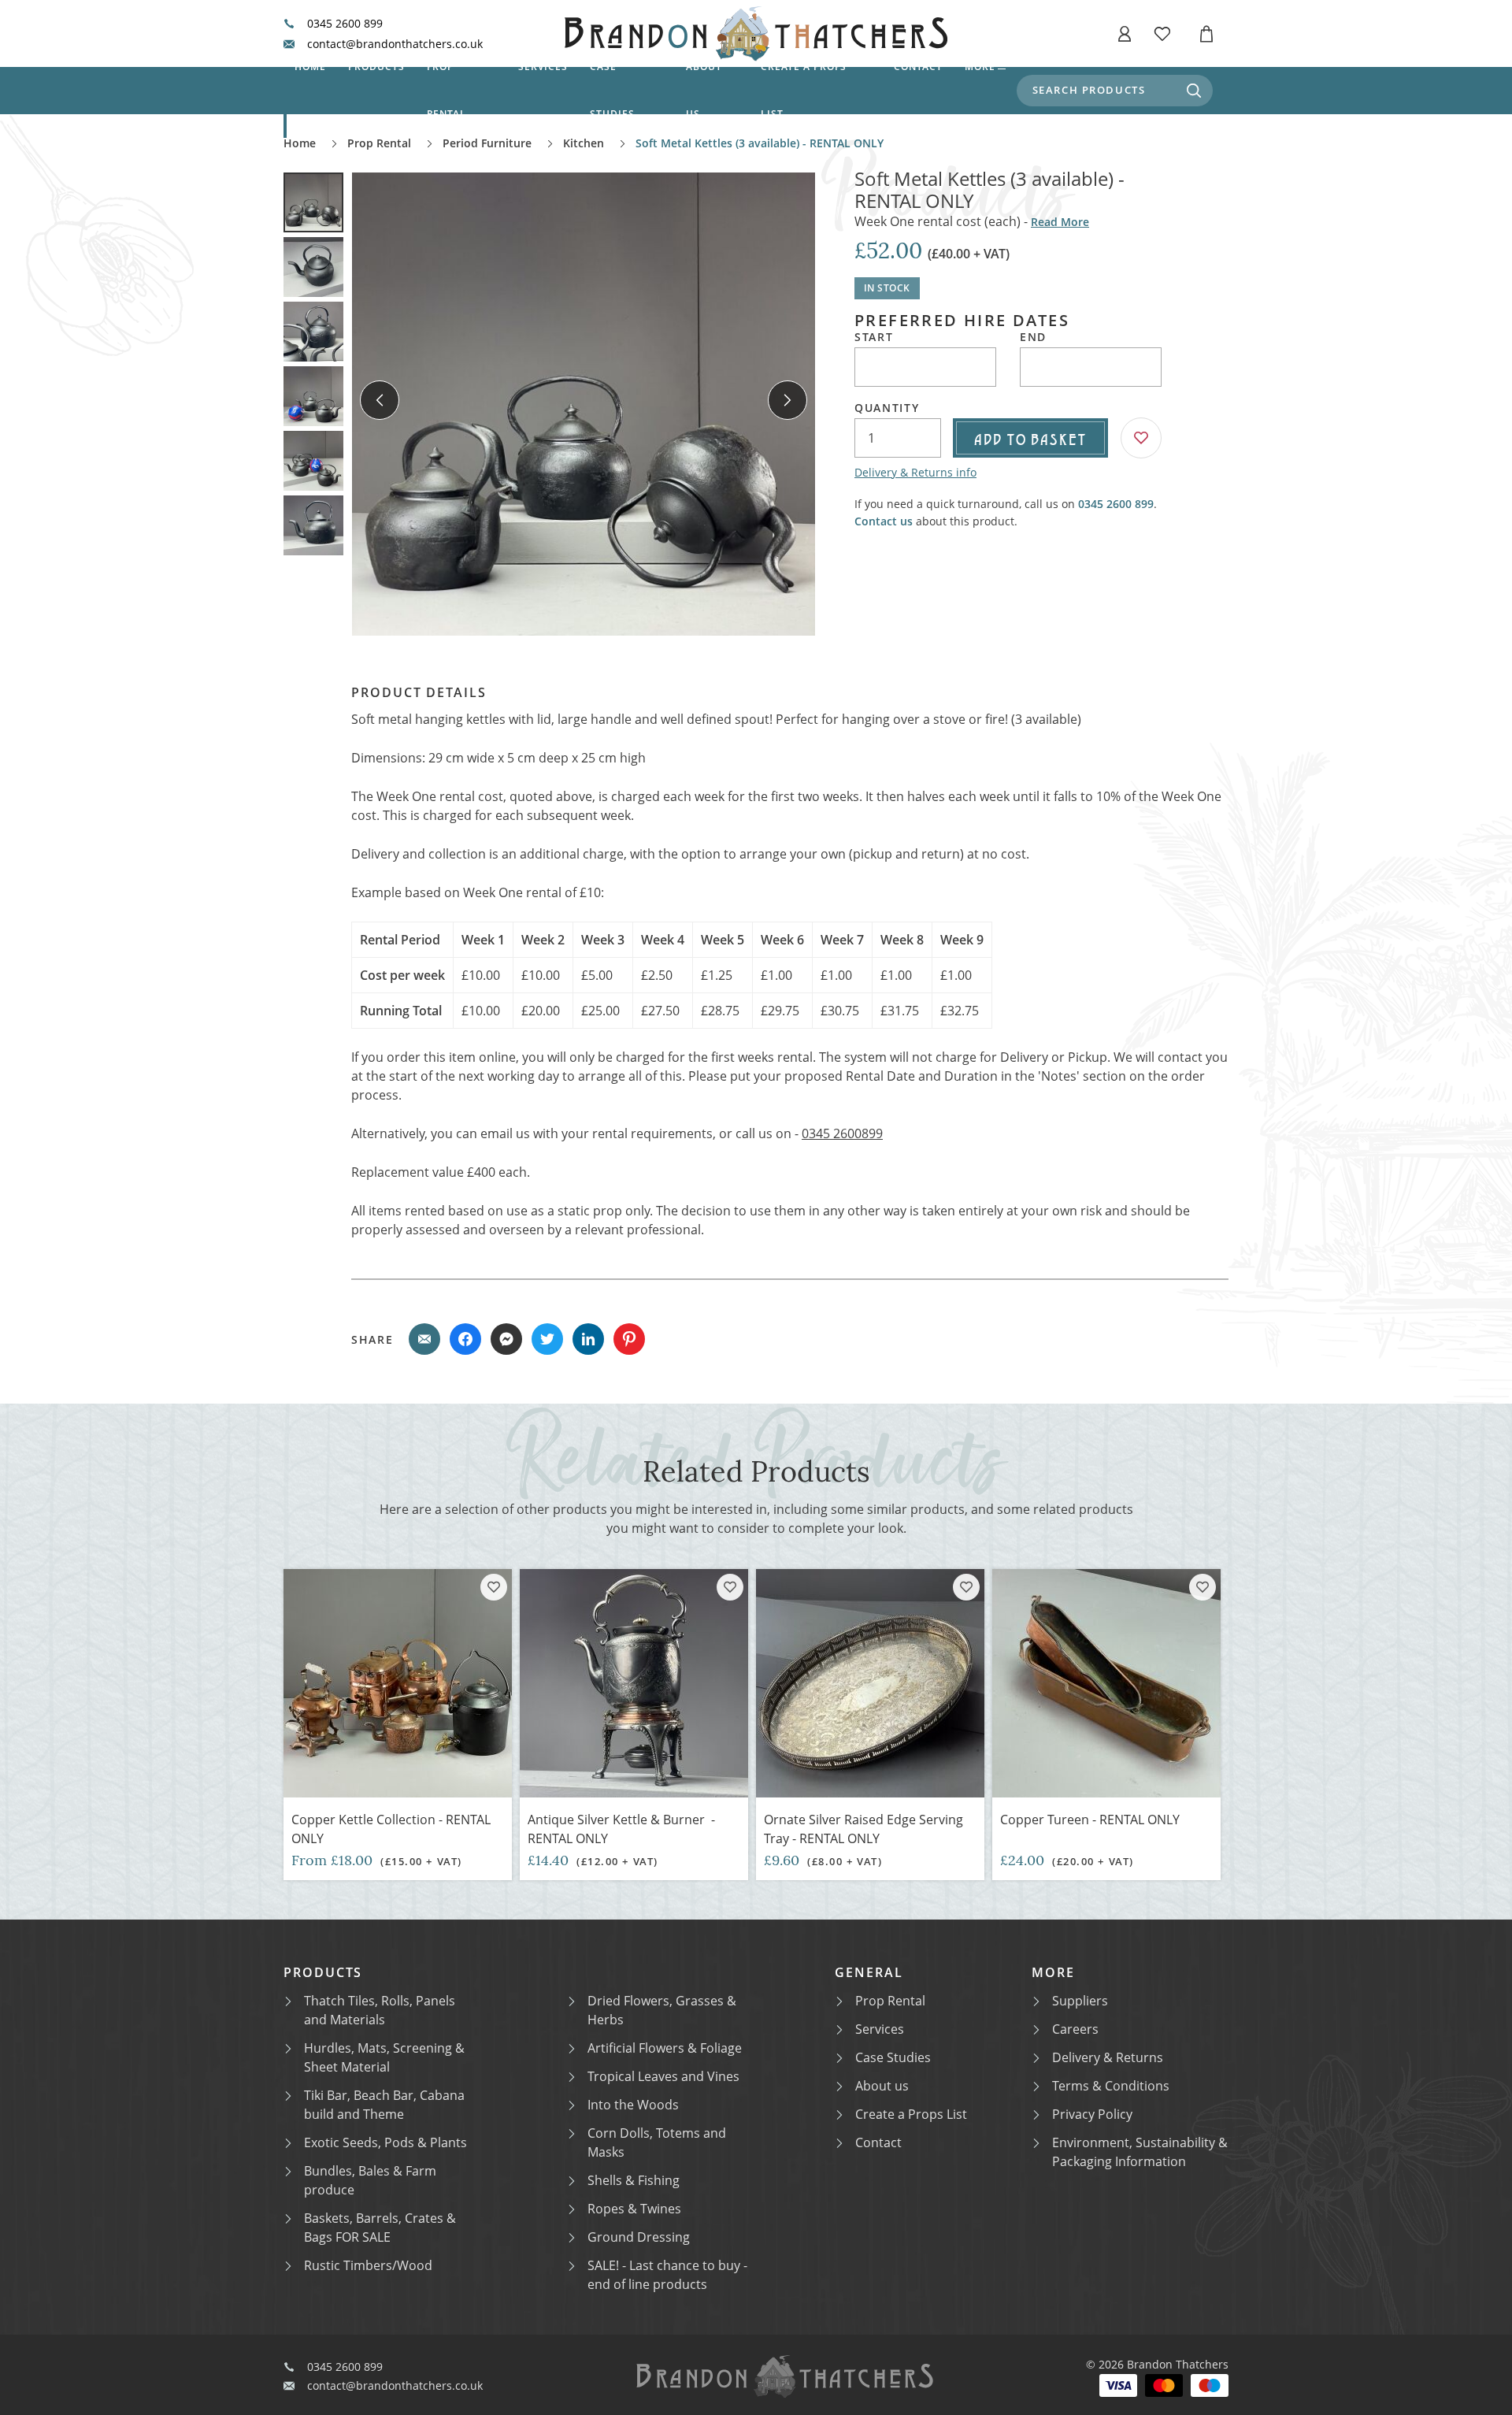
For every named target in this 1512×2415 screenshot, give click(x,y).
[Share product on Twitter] (547, 1339)
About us (704, 90)
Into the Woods (633, 2105)
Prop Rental (447, 90)
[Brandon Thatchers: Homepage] (756, 33)
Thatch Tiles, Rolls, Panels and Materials (380, 2010)
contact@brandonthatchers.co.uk (395, 44)
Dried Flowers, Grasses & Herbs (662, 2010)
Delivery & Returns (1108, 2057)
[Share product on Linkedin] (588, 1339)
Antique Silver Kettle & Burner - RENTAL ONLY (621, 1829)
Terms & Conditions (1111, 2086)
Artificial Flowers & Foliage (665, 2048)
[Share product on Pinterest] (629, 1339)
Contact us (884, 521)
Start (874, 337)
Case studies (612, 90)
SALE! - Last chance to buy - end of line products (667, 2275)
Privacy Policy (1092, 2114)
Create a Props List (911, 2114)
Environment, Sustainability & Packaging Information (1140, 2152)
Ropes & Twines (634, 2209)
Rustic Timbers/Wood (368, 2265)
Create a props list (804, 90)
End (1033, 337)
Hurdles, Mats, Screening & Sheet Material (384, 2057)
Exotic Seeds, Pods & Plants (385, 2142)
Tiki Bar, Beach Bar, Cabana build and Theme (384, 2105)
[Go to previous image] (380, 400)
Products (376, 67)
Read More (1060, 222)
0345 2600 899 (345, 24)
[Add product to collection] (494, 1587)
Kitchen (584, 143)
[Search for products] (1194, 91)
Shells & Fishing (634, 2180)
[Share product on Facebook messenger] (506, 1339)
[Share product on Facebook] (465, 1339)
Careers (1075, 2029)
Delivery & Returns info (915, 472)
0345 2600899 (842, 1133)
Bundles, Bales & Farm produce (370, 2180)
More (980, 67)
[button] (1125, 34)
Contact (918, 67)
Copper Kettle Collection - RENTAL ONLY (391, 1829)
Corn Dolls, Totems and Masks (657, 2142)
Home (310, 67)
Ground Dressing (639, 2237)
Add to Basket (1030, 438)
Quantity (887, 408)
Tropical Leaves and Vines (663, 2076)
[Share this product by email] (424, 1339)
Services (543, 67)
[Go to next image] (787, 400)
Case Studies (893, 2057)
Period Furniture (487, 143)
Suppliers (1080, 2001)
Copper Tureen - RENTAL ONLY (1090, 1820)
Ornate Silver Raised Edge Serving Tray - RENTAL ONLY (863, 1829)
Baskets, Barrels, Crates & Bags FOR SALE (380, 2228)
